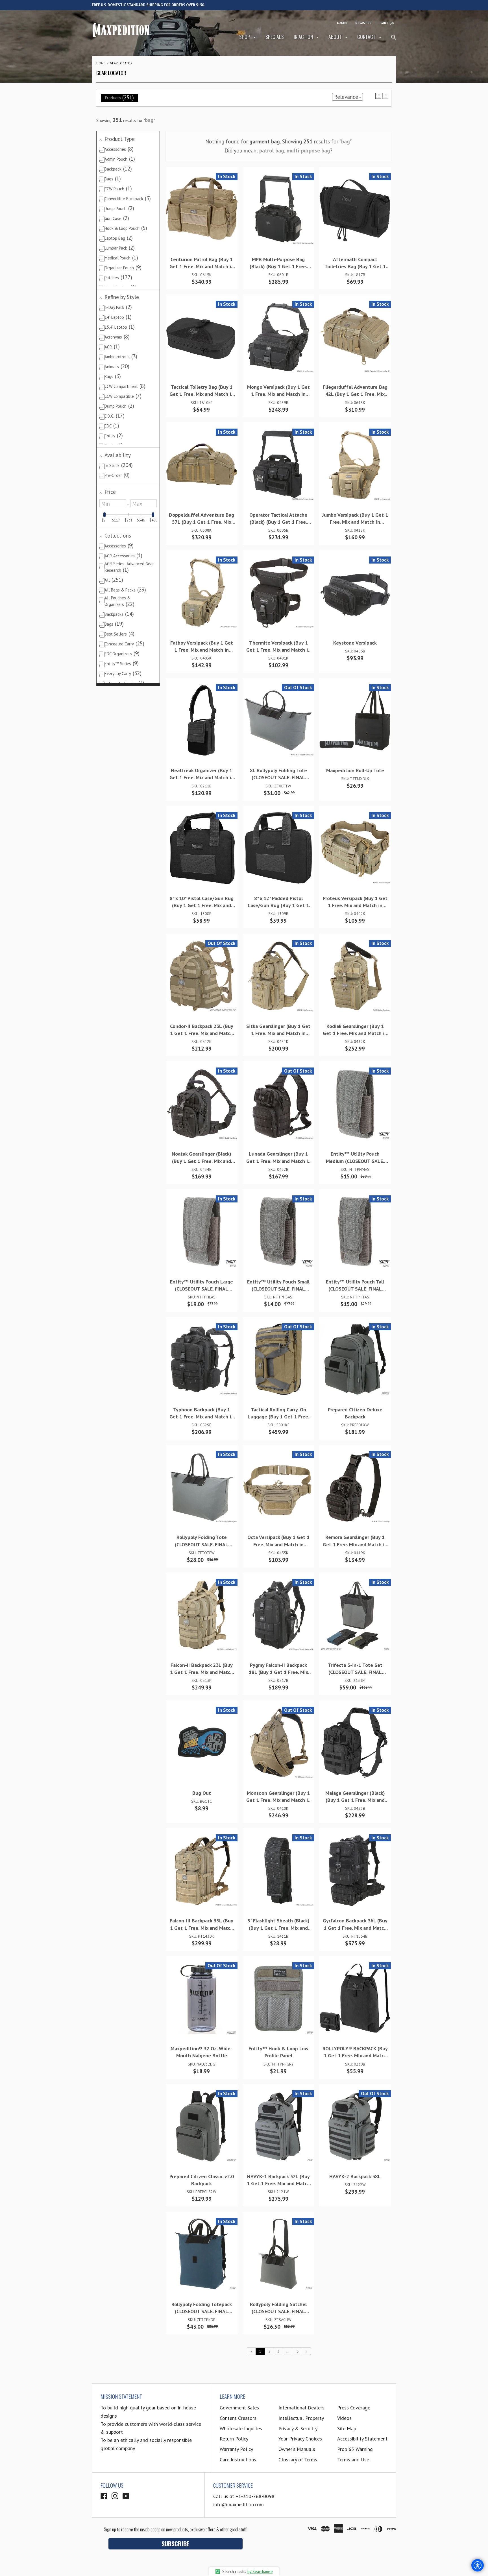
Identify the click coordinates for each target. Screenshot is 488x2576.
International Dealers (301, 2408)
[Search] (394, 40)
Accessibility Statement (362, 2439)
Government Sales (239, 2408)
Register (363, 23)
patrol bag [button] (272, 150)
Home (101, 63)
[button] (378, 96)
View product (199, 215)
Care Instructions (238, 2460)
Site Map (347, 2428)
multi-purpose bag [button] (308, 150)
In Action (304, 37)
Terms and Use (353, 2460)
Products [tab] (119, 97)
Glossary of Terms (298, 2460)
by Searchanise (260, 2571)
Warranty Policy (236, 2449)
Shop (245, 37)
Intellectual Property (301, 2418)
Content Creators (238, 2418)
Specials (275, 37)
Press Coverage (354, 2408)
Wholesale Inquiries (241, 2428)
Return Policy (234, 2439)
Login (342, 23)
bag (149, 120)
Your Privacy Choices (300, 2439)
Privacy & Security (298, 2428)
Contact (367, 37)
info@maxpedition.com (238, 2504)
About (336, 37)
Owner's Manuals (297, 2449)
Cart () (387, 23)
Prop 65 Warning (355, 2449)
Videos (344, 2418)
